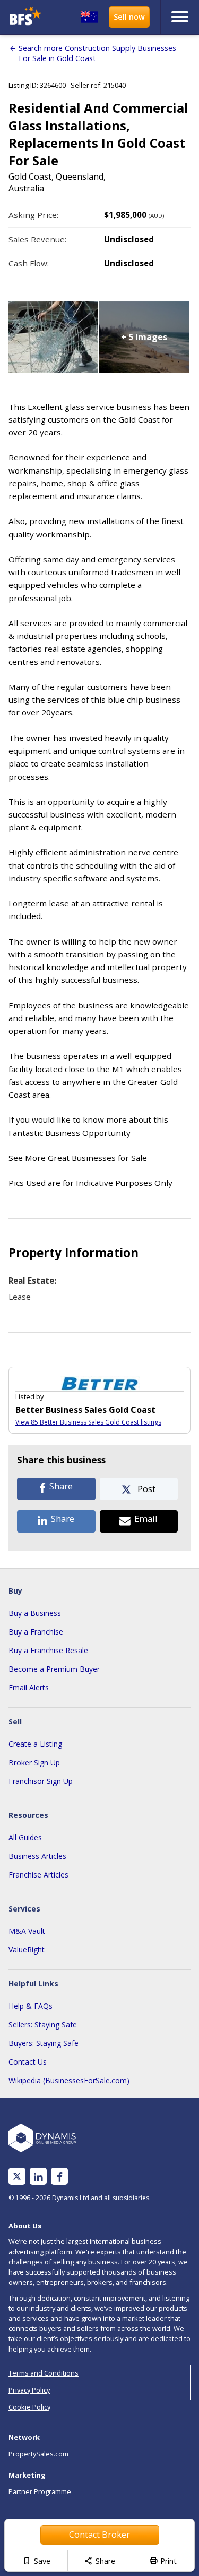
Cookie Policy (29, 2407)
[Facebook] (60, 2177)
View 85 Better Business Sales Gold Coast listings (88, 1422)
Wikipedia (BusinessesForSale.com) (69, 2080)
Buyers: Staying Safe (44, 2043)
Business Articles (37, 1856)
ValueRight (27, 1950)
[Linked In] (38, 2177)
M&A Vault (27, 1931)
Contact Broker (99, 2535)
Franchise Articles (38, 1875)
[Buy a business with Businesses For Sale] (27, 17)
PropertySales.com (38, 2454)
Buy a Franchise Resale (48, 1650)
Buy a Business (35, 1613)
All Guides (25, 1837)
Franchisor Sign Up (41, 1781)
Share (99, 2561)
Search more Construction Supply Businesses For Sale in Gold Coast (97, 53)
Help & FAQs (31, 2006)
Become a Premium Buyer (54, 1669)
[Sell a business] (129, 17)
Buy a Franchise (36, 1632)
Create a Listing (35, 1744)
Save (36, 2561)
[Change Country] (90, 17)
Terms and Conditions (44, 2373)
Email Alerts (29, 1687)
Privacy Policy (29, 2390)
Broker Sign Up (34, 1762)
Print (163, 2561)
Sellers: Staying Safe (43, 2024)
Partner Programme (40, 2491)
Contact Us (28, 2062)
